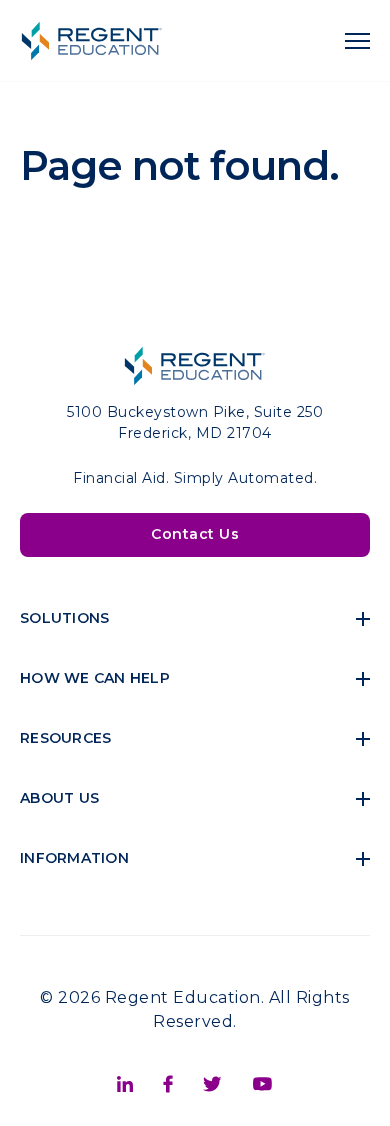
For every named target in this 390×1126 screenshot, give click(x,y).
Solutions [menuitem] (64, 618)
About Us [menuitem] (59, 798)
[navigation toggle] (357, 41)
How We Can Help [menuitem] (95, 678)
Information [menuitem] (74, 858)
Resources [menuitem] (65, 738)
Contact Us (195, 534)
